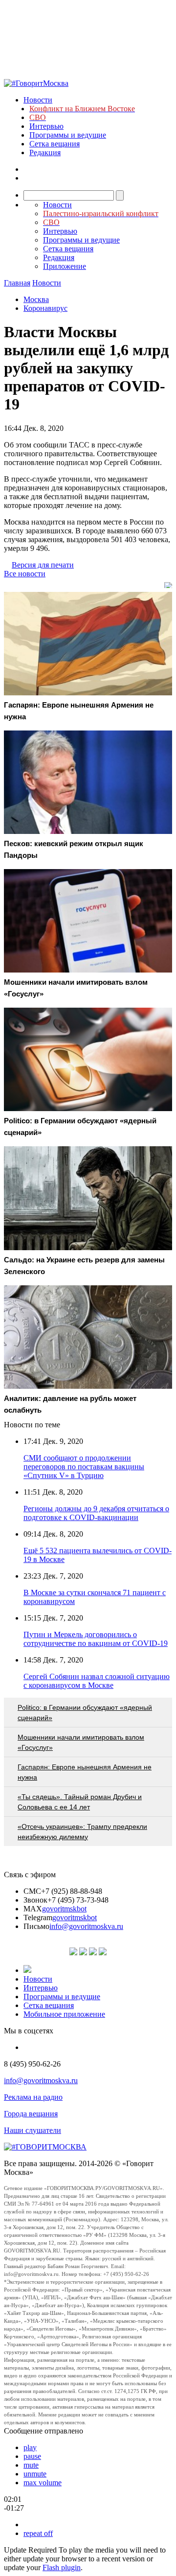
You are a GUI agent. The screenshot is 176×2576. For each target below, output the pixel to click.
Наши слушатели (33, 2130)
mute (31, 2465)
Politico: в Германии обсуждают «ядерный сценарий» (85, 1713)
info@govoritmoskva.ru (86, 1926)
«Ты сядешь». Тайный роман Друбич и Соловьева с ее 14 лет (80, 1802)
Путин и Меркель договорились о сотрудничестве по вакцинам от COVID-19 (96, 1639)
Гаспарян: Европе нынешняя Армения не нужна (85, 1772)
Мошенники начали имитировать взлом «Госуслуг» (81, 1742)
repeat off (38, 2533)
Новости (38, 100)
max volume (43, 2483)
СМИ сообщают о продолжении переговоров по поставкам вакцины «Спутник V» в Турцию (84, 1467)
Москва (36, 299)
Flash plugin (62, 2567)
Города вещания (31, 2114)
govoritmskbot (64, 1909)
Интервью (46, 126)
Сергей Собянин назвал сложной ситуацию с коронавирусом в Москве (97, 1681)
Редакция (45, 152)
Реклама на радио (33, 2097)
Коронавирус (45, 308)
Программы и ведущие (68, 135)
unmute (35, 2474)
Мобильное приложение (64, 2014)
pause (32, 2456)
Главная (17, 283)
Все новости (25, 574)
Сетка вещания (55, 144)
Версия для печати (43, 565)
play (30, 2447)
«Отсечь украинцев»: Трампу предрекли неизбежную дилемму (82, 1832)
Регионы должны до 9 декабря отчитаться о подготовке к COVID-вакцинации (96, 1513)
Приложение (65, 266)
